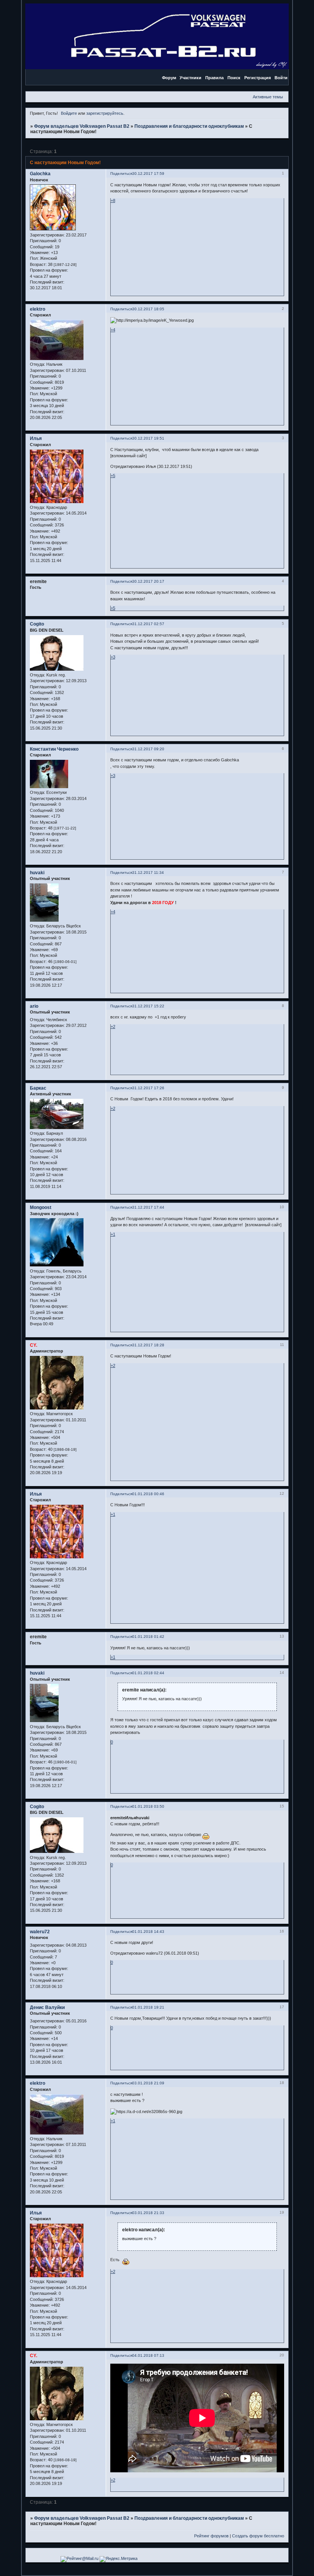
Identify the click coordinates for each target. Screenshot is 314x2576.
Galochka (40, 174)
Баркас (38, 1088)
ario (34, 1006)
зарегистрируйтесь (105, 113)
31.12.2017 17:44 (148, 1207)
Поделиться (121, 174)
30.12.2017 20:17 (148, 581)
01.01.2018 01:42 (148, 1637)
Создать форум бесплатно (258, 2536)
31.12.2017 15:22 (148, 1006)
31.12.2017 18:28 (148, 1345)
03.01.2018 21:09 (148, 2083)
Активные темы (268, 97)
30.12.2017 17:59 (148, 174)
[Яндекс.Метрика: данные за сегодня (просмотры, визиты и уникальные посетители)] (119, 2559)
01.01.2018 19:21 (148, 2007)
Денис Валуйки (47, 2007)
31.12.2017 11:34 (148, 873)
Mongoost (41, 1207)
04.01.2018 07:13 (148, 2355)
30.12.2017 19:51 (148, 438)
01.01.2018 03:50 (148, 1806)
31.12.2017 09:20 (148, 749)
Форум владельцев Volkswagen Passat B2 (82, 126)
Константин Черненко (54, 749)
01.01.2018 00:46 (148, 1494)
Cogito (37, 624)
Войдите (69, 113)
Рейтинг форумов (211, 2536)
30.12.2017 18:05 (148, 309)
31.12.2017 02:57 (148, 624)
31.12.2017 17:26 (148, 1088)
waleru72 (40, 1932)
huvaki (37, 873)
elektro (38, 309)
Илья (36, 438)
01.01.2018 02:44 (148, 1673)
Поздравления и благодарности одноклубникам (189, 126)
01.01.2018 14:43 (148, 1932)
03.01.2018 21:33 (148, 2213)
